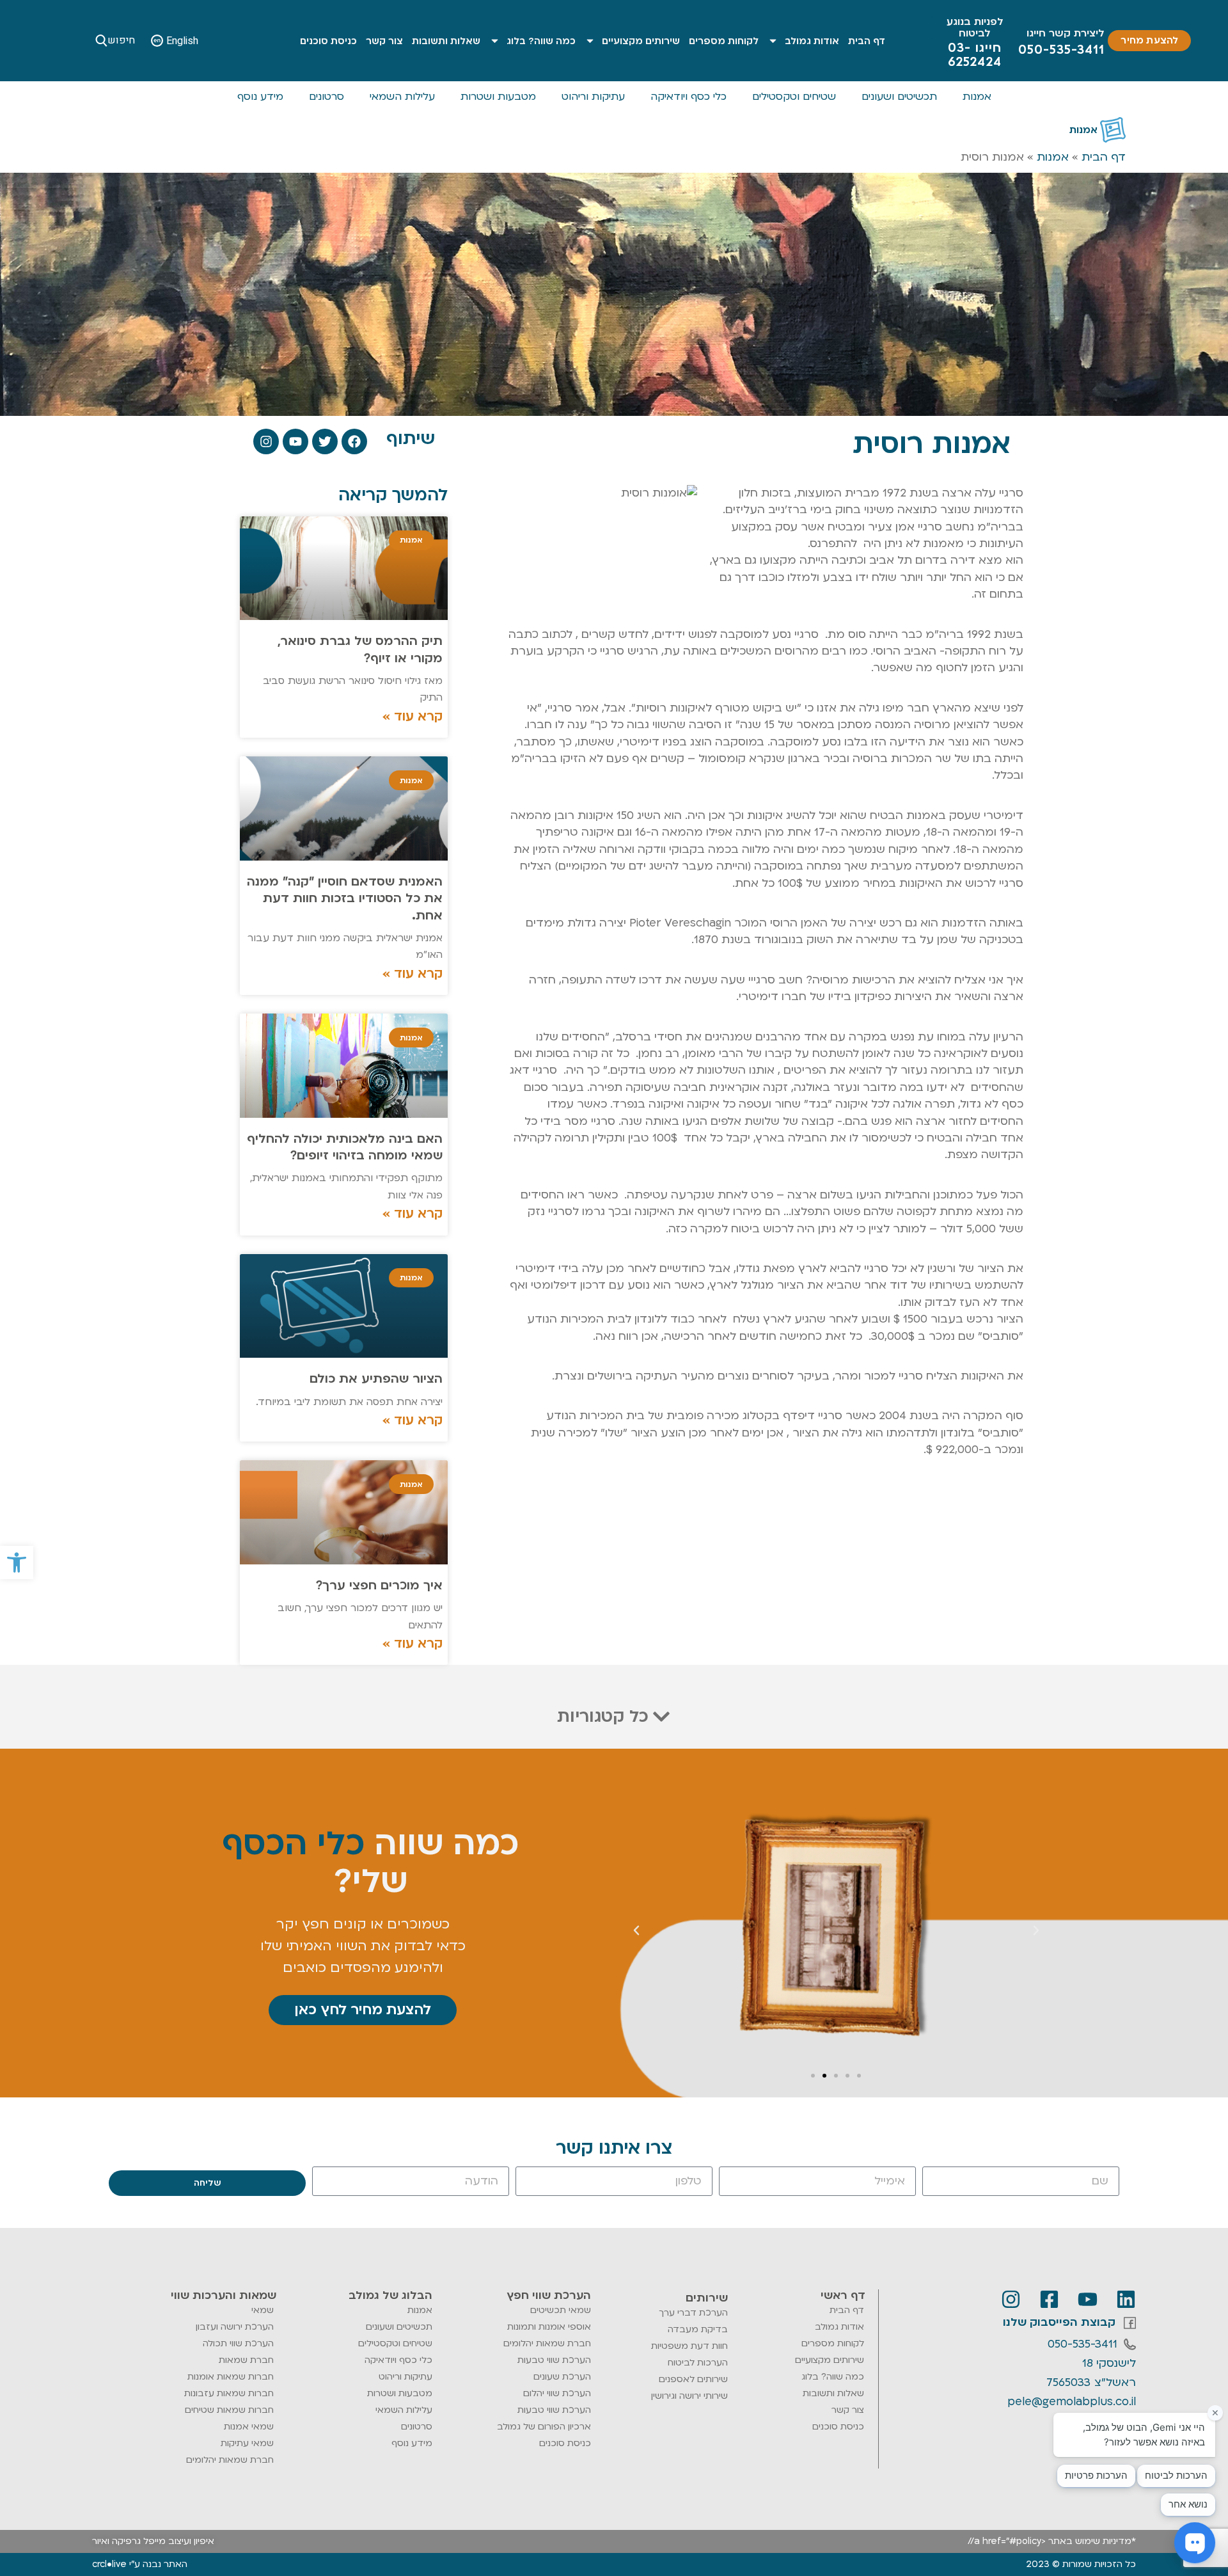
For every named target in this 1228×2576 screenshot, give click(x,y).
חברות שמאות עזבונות (229, 2393)
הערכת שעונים (562, 2377)
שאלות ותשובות (446, 41)
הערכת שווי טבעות (554, 2360)
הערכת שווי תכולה (238, 2343)
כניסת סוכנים (328, 41)
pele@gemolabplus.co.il (1072, 2402)
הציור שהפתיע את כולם (376, 1379)
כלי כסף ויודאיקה (689, 97)
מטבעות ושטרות (498, 97)
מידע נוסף (260, 97)
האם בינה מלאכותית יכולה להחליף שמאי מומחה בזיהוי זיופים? (345, 1147)
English (182, 41)
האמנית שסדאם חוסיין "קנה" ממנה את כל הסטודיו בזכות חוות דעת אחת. (345, 899)
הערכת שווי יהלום (557, 2393)
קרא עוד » (413, 717)
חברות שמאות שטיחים (229, 2410)
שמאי (263, 2310)
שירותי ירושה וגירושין (689, 2396)
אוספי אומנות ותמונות (549, 2327)
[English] (157, 41)
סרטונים (327, 97)
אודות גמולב (812, 41)
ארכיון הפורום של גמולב (544, 2427)
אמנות (977, 97)
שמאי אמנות (249, 2427)
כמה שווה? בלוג (541, 41)
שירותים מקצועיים (641, 41)
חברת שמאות (246, 2360)
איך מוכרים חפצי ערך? (379, 1586)
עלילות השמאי (402, 97)
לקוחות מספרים (724, 41)
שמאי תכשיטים (561, 2310)
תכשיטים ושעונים (899, 97)
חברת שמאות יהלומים (547, 2343)
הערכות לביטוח (698, 2363)
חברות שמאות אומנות (231, 2377)
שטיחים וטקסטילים (794, 97)
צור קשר (384, 41)
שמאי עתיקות (247, 2443)
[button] (17, 1562)
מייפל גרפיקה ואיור (129, 2541)
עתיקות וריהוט (593, 97)
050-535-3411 (1082, 2344)
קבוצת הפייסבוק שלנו (1059, 2322)
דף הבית (867, 41)
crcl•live (109, 2564)
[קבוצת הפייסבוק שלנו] (1130, 2323)
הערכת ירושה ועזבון (235, 2327)
